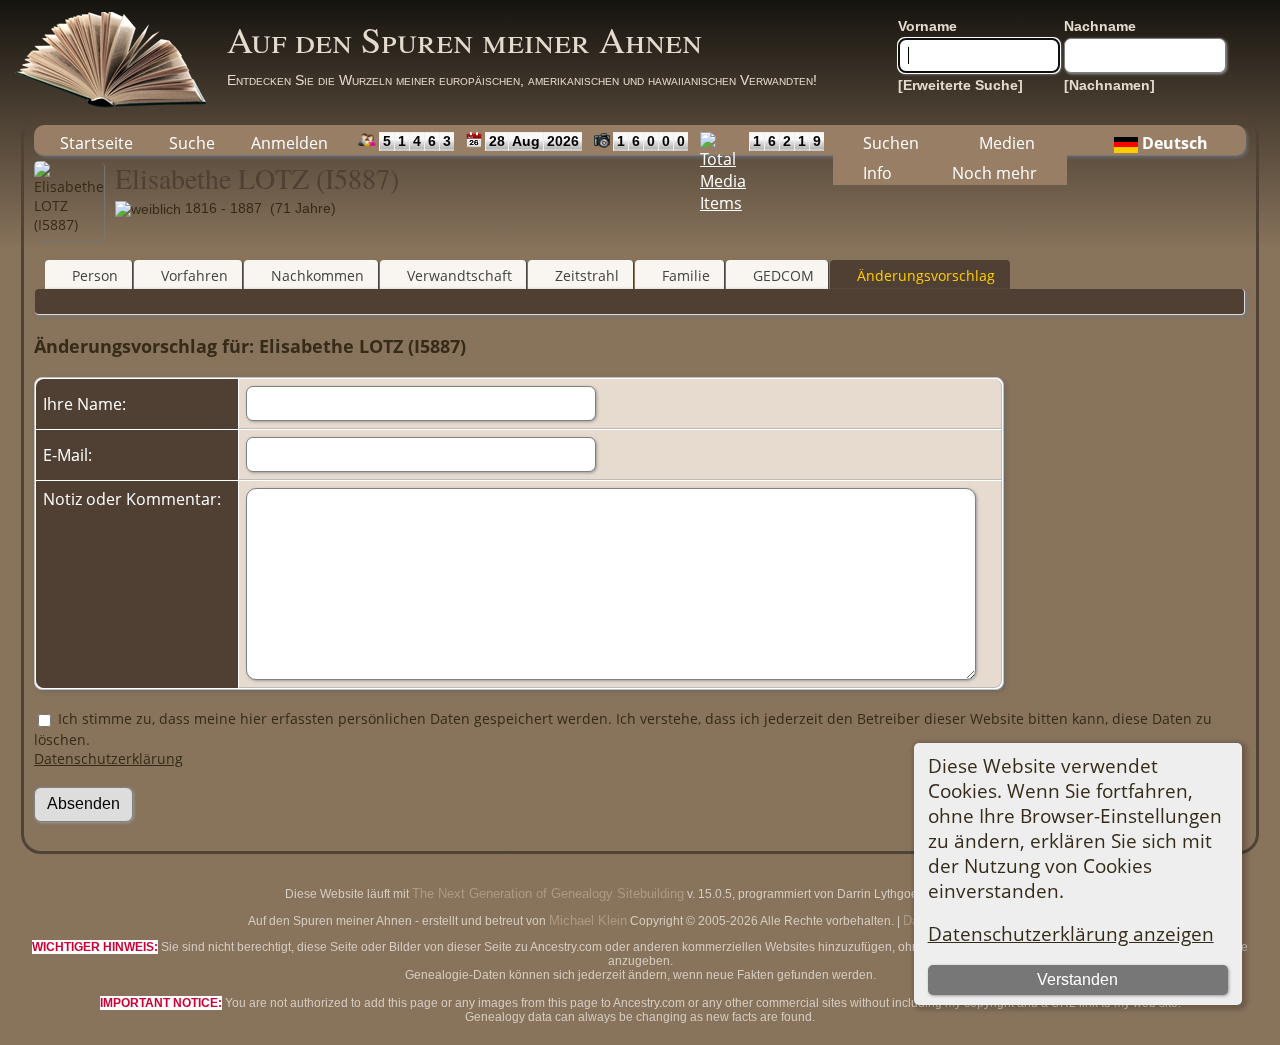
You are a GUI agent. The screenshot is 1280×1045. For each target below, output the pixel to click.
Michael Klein (588, 920)
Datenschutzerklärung (108, 758)
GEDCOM (783, 275)
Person (95, 275)
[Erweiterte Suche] (960, 85)
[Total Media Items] (718, 140)
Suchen (891, 143)
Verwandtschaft (459, 275)
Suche (192, 143)
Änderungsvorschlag (926, 275)
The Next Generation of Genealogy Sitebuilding (548, 893)
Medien (1007, 143)
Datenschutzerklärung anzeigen (1071, 933)
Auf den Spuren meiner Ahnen (464, 39)
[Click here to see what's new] (469, 140)
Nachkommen (317, 275)
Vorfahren (194, 275)
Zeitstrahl (587, 275)
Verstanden (1077, 979)
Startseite (96, 143)
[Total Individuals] (362, 140)
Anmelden (289, 143)
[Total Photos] (597, 140)
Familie (686, 275)
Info (877, 173)
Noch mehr (994, 173)
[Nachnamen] (1109, 85)
